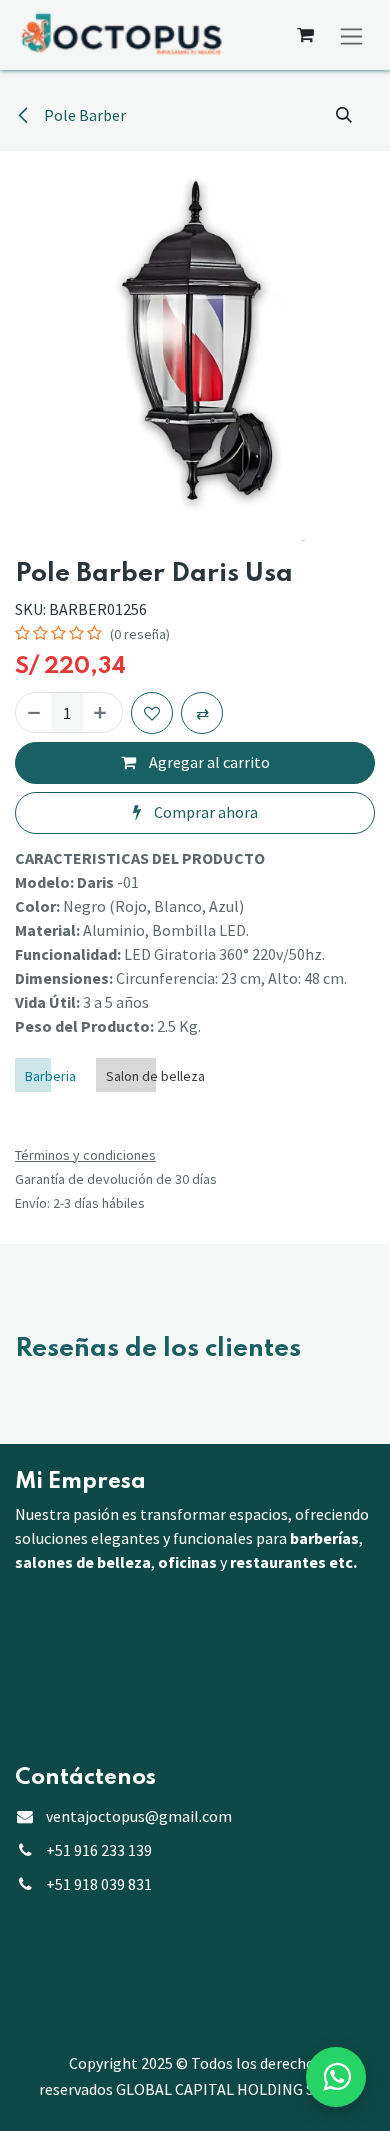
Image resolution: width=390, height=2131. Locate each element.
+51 (99, 1903)
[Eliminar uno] (34, 712)
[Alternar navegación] (351, 34)
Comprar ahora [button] (204, 812)
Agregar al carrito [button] (208, 762)
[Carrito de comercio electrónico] (305, 35)
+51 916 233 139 (99, 1869)
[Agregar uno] (100, 712)
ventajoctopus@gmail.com (139, 1835)
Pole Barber (83, 115)
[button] (344, 115)
